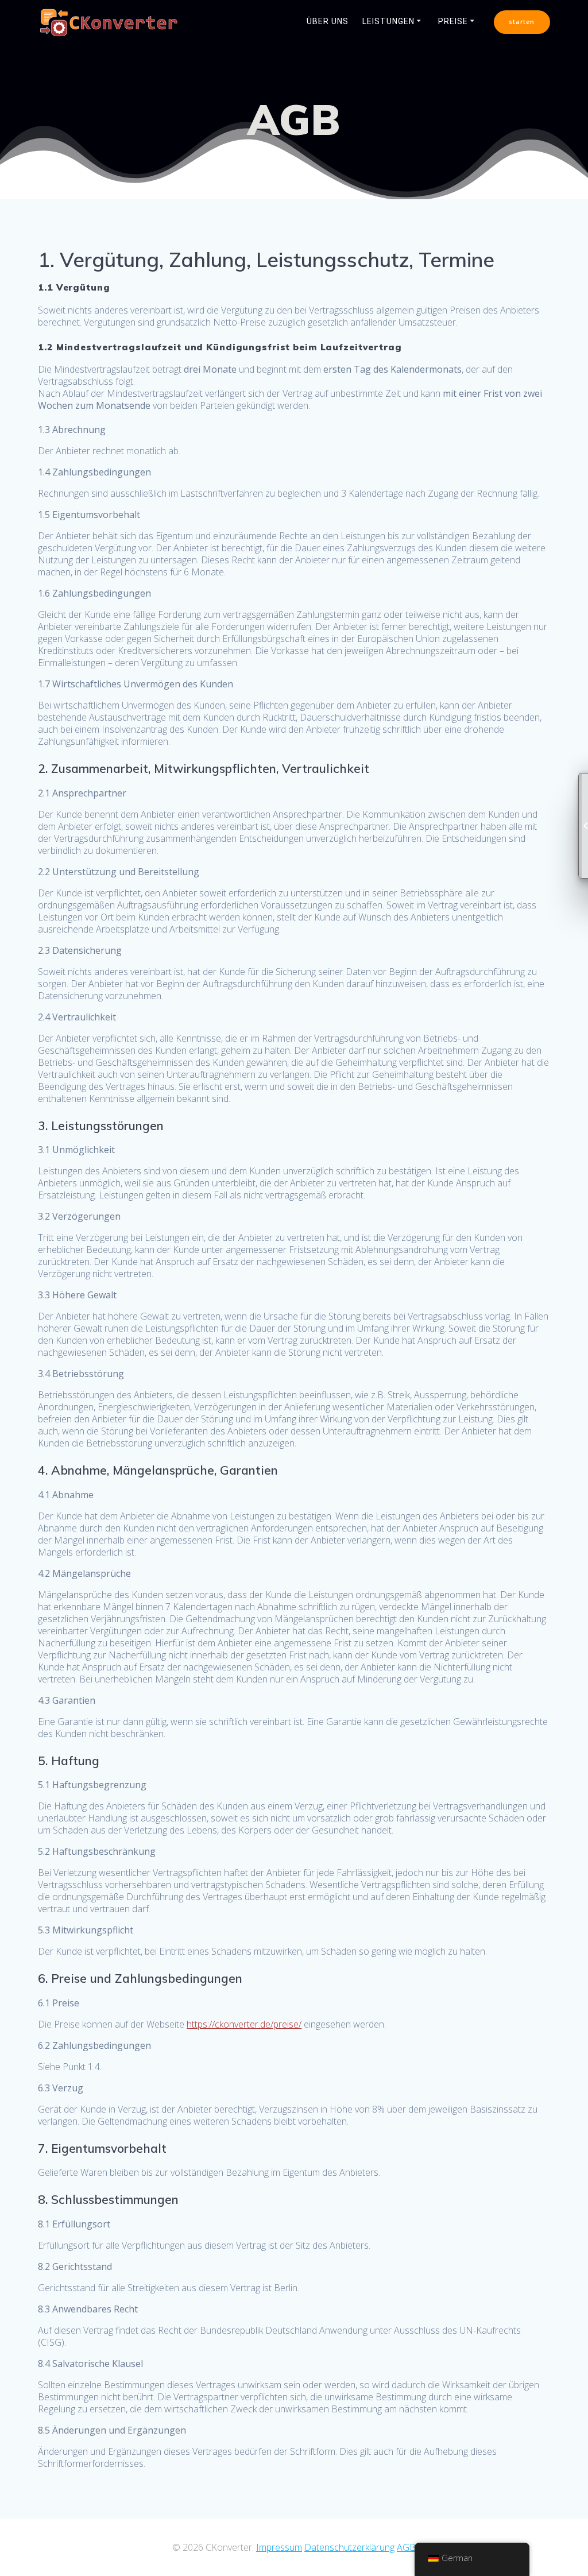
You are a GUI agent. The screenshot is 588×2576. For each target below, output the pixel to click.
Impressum (279, 2547)
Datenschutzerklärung (349, 2547)
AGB (406, 2547)
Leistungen (388, 21)
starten (522, 22)
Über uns (328, 21)
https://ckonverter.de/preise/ (244, 2024)
